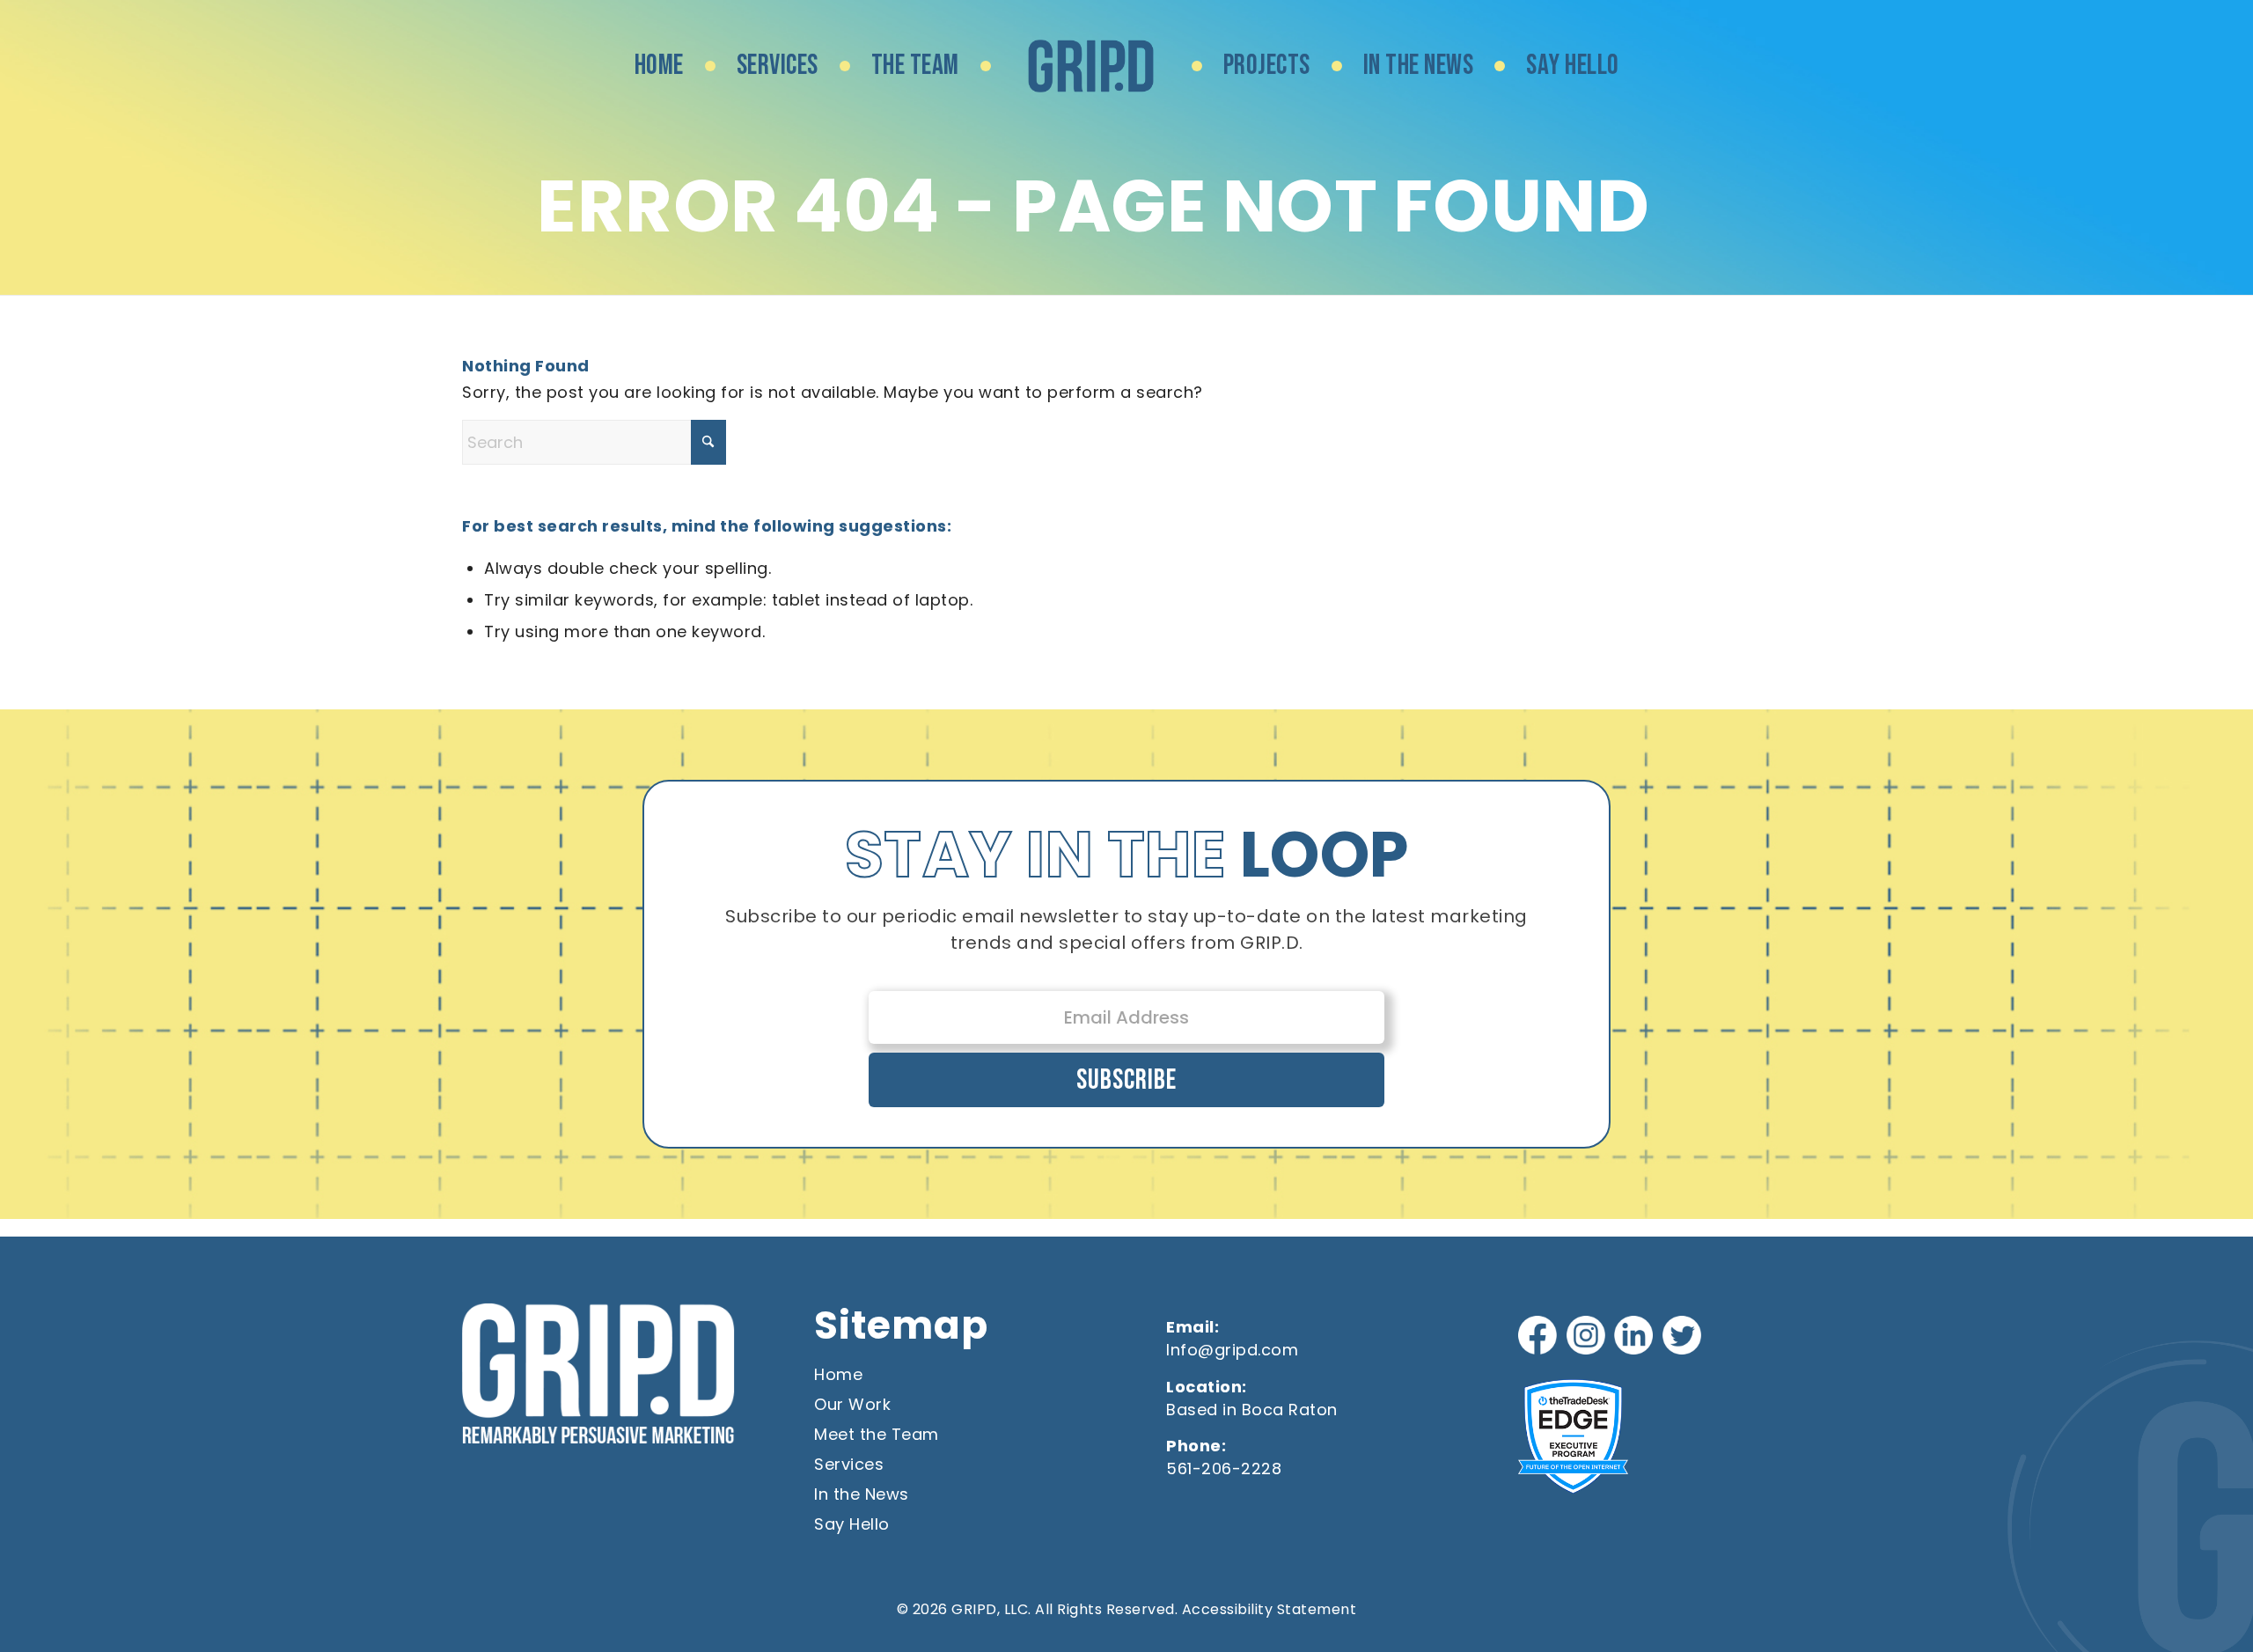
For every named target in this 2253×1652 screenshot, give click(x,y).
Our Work (852, 1404)
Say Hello (852, 1524)
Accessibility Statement (1270, 1609)
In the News (862, 1494)
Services (849, 1464)
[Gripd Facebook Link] (1540, 1337)
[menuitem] (659, 66)
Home (838, 1374)
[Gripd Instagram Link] (1588, 1337)
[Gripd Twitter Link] (1684, 1337)
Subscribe (1126, 1080)
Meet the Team (877, 1434)
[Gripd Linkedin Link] (1636, 1337)
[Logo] (1091, 66)
